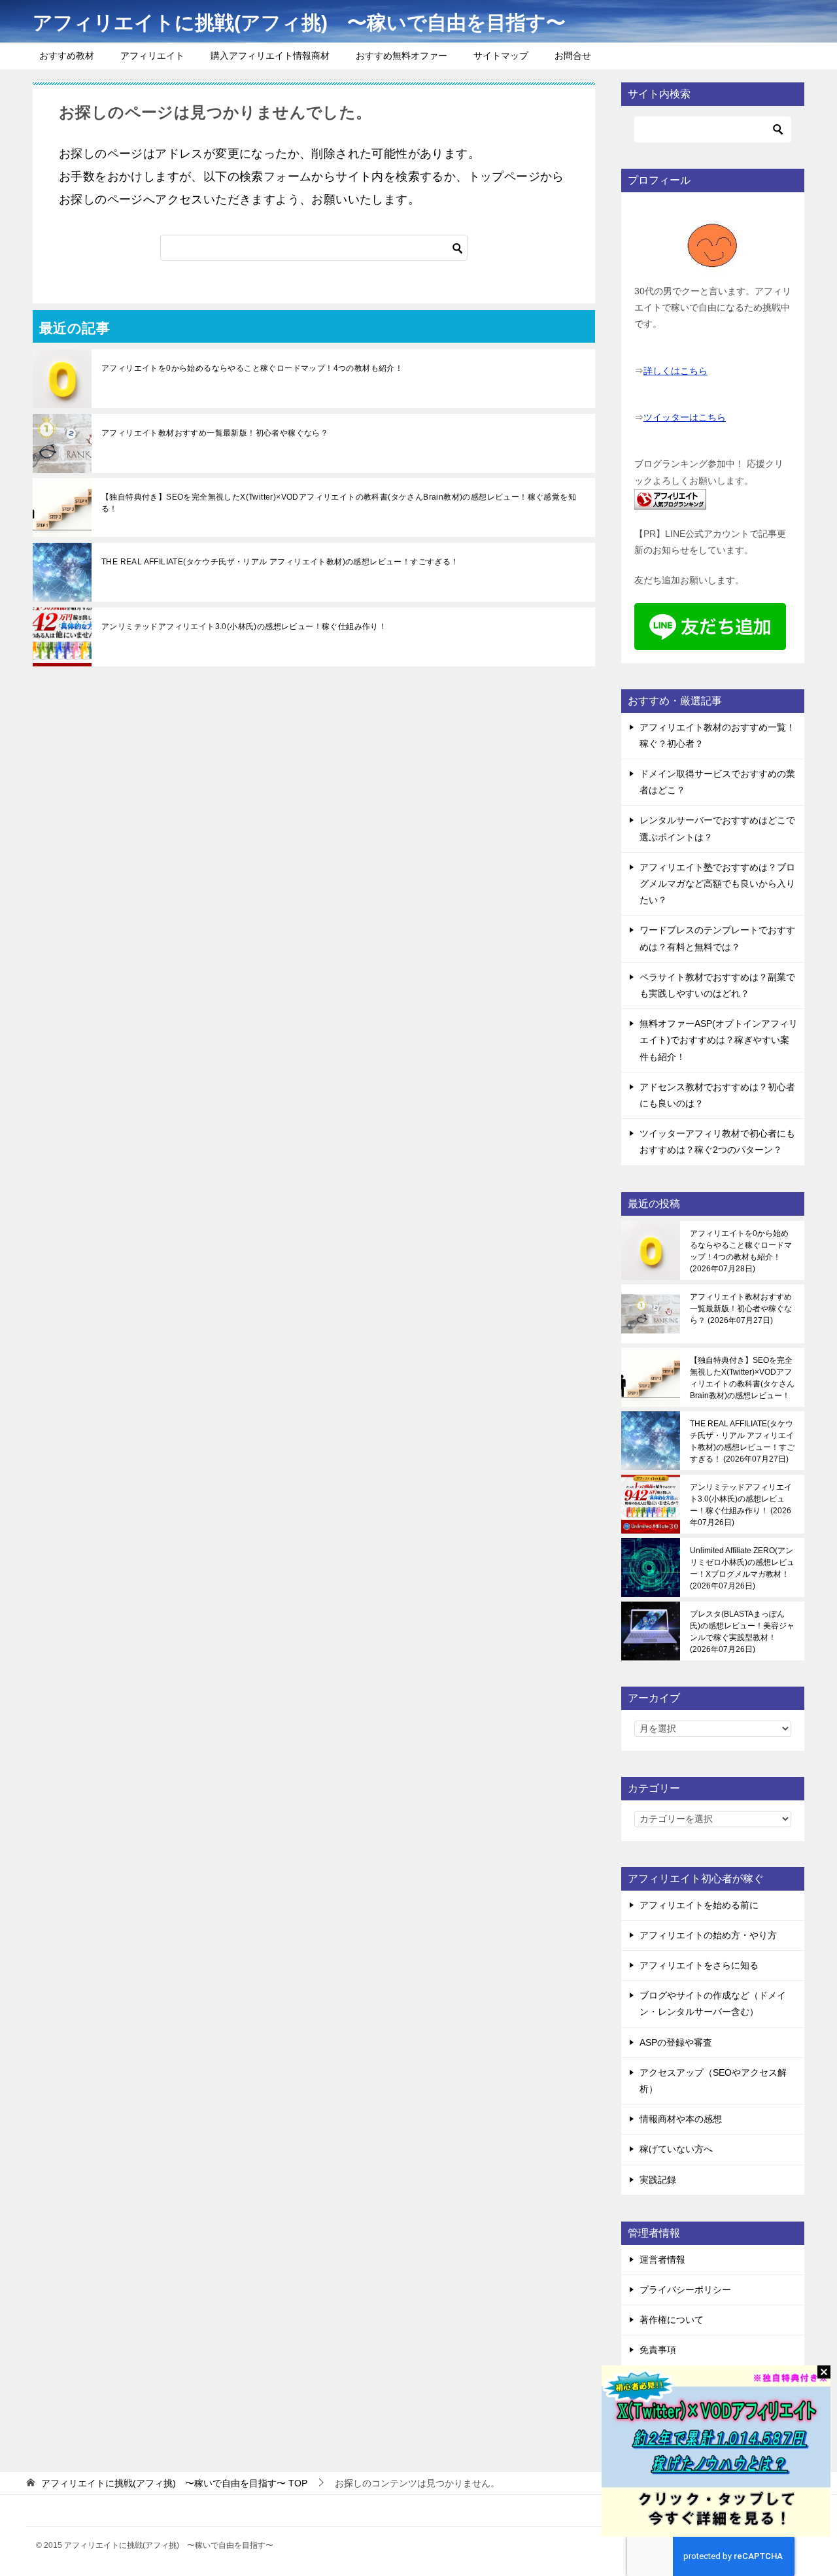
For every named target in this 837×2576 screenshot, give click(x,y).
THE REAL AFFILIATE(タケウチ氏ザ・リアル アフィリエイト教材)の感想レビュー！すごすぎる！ (280, 562)
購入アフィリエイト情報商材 (270, 56)
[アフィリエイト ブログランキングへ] (670, 501)
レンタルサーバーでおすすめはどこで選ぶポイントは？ (717, 828)
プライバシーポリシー (685, 2290)
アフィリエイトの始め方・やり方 (708, 1935)
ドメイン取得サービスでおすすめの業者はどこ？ (717, 782)
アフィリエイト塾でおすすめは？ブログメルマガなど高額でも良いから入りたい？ (717, 884)
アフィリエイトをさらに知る (699, 1965)
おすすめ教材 (67, 56)
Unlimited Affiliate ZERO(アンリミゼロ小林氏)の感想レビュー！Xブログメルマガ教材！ (742, 1568)
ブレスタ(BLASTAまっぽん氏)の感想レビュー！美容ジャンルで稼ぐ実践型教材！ (742, 1632)
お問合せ (573, 56)
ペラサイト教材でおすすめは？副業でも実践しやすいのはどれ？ (717, 985)
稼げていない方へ (676, 2149)
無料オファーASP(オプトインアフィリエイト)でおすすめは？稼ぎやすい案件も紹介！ (719, 1040)
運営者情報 (662, 2259)
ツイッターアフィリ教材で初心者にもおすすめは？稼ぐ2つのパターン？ (717, 1142)
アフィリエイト (152, 56)
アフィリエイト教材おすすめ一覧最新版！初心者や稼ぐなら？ (215, 433)
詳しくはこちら (675, 371)
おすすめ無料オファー (401, 56)
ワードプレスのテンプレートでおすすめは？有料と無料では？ (717, 938)
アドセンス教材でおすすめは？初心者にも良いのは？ (717, 1095)
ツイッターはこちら (685, 417)
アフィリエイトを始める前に (699, 1905)
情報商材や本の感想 (681, 2119)
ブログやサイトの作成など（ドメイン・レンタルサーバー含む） (713, 2003)
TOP (174, 2483)
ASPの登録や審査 (676, 2042)
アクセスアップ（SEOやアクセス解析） (713, 2081)
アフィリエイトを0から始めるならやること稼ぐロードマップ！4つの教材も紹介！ (252, 368)
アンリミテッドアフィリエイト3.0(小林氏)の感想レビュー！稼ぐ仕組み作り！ (244, 627)
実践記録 (658, 2180)
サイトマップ (501, 56)
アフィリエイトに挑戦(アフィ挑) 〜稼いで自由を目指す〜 (299, 23)
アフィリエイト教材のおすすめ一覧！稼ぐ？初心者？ (717, 735)
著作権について (672, 2320)
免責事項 (658, 2350)
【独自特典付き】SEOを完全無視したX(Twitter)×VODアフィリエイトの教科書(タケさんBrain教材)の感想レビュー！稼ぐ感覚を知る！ (339, 503)
